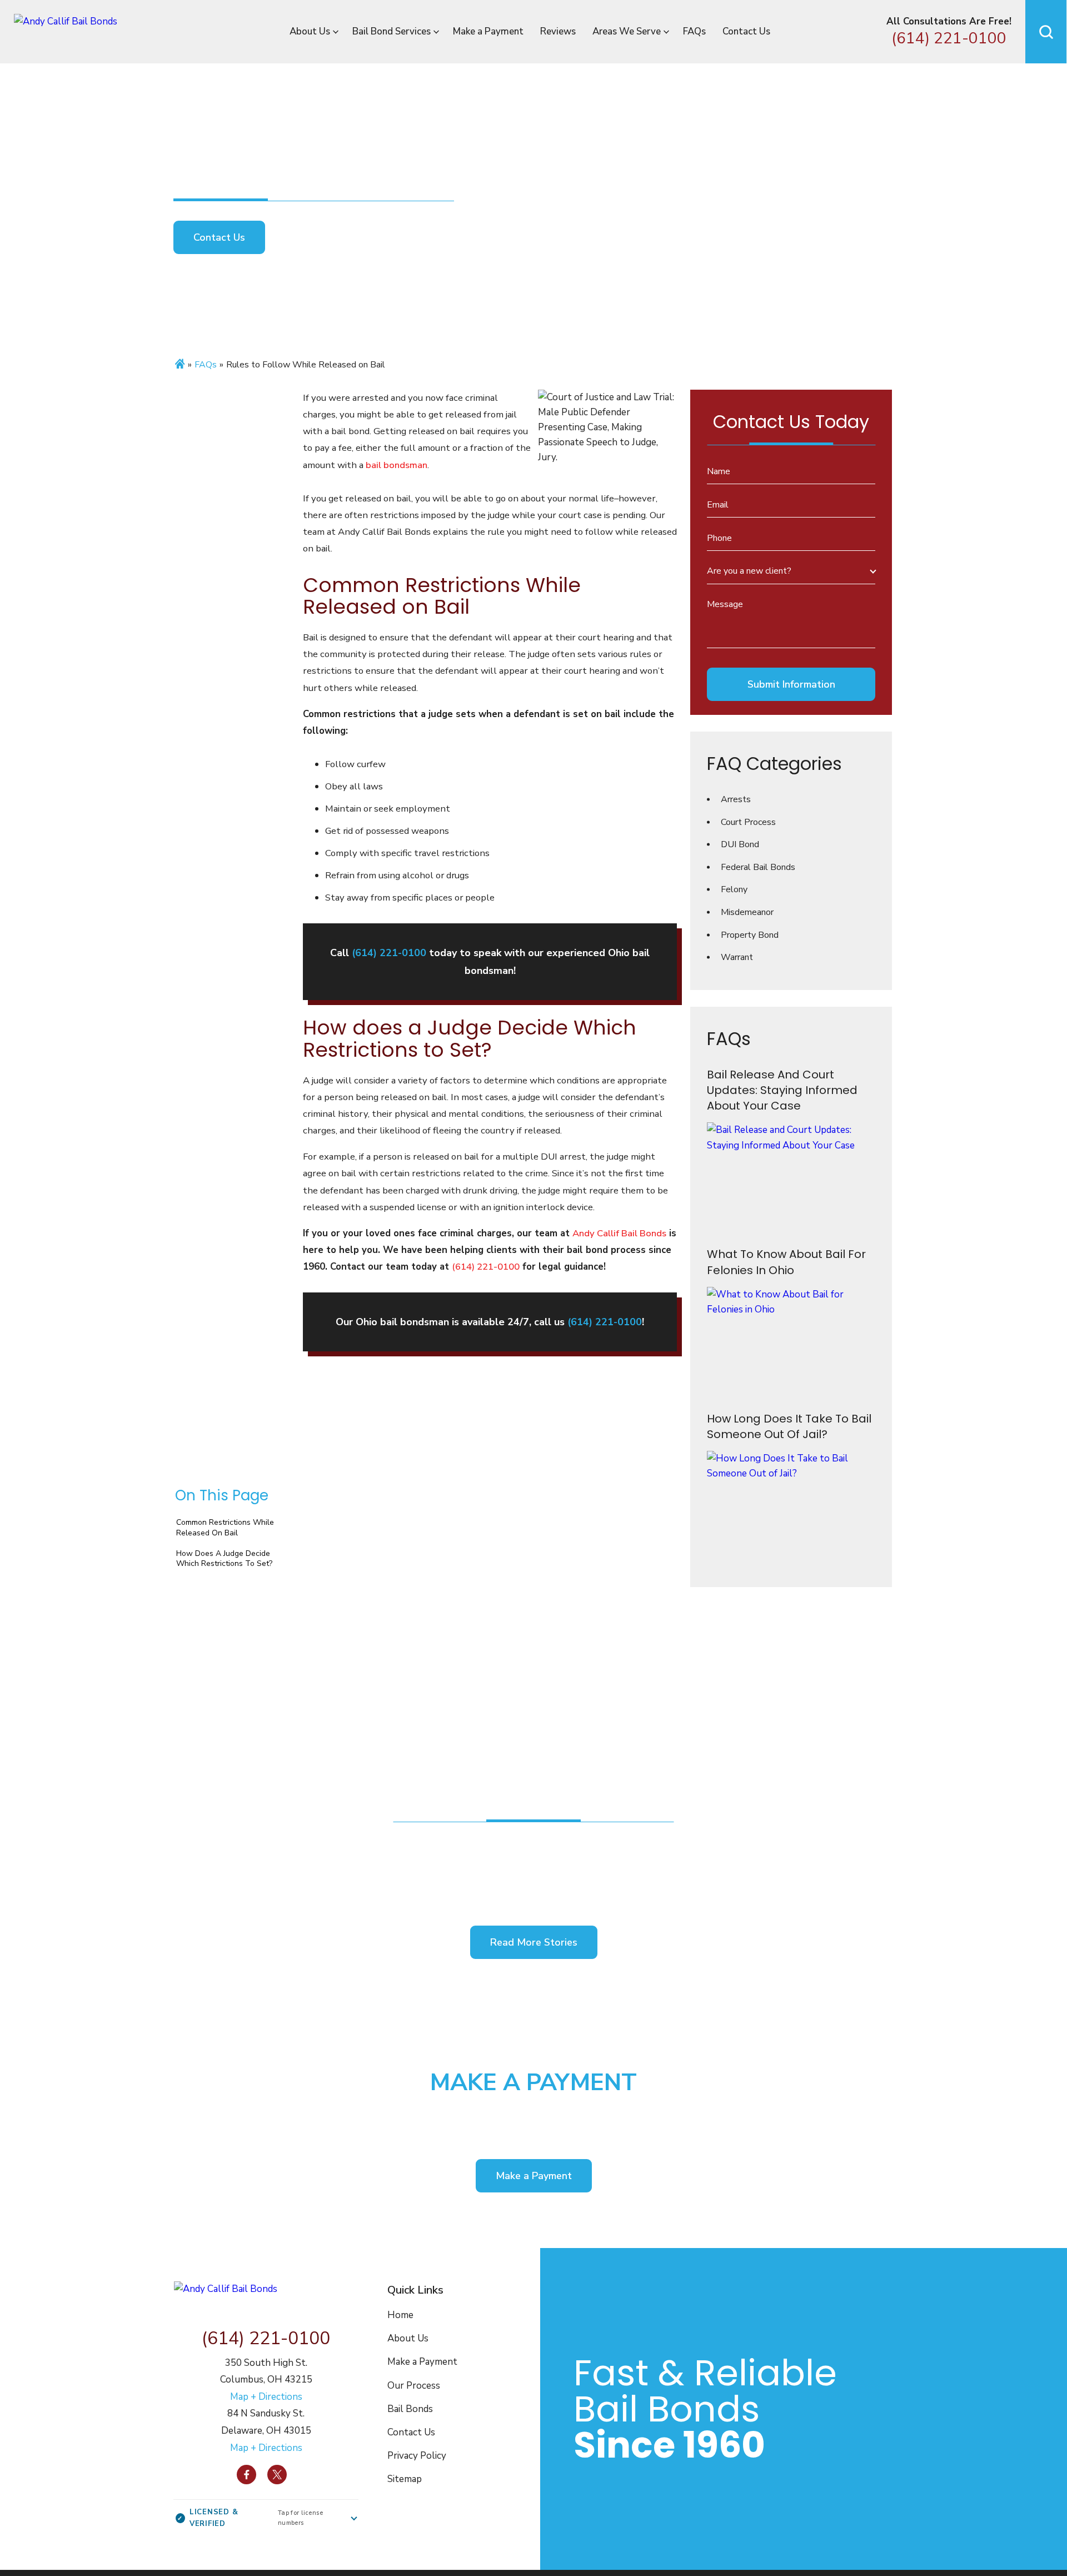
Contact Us (746, 31)
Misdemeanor (747, 912)
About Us (310, 31)
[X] (277, 2475)
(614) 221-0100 (949, 39)
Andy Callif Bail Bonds (619, 1233)
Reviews (558, 31)
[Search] (1046, 32)
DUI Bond (740, 844)
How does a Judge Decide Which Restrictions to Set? (224, 1558)
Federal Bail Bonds (758, 867)
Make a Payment (488, 31)
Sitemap (405, 2479)
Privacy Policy (417, 2456)
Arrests (736, 799)
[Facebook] (246, 2475)
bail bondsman (397, 465)
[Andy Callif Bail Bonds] (93, 32)
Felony (734, 889)
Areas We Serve (627, 31)
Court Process (748, 822)
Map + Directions (266, 2397)
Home (400, 2315)
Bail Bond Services (392, 31)
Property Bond (750, 935)
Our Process (414, 2386)
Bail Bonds (410, 2409)
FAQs (694, 31)
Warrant (737, 957)
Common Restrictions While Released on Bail (225, 1527)
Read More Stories (534, 1942)
